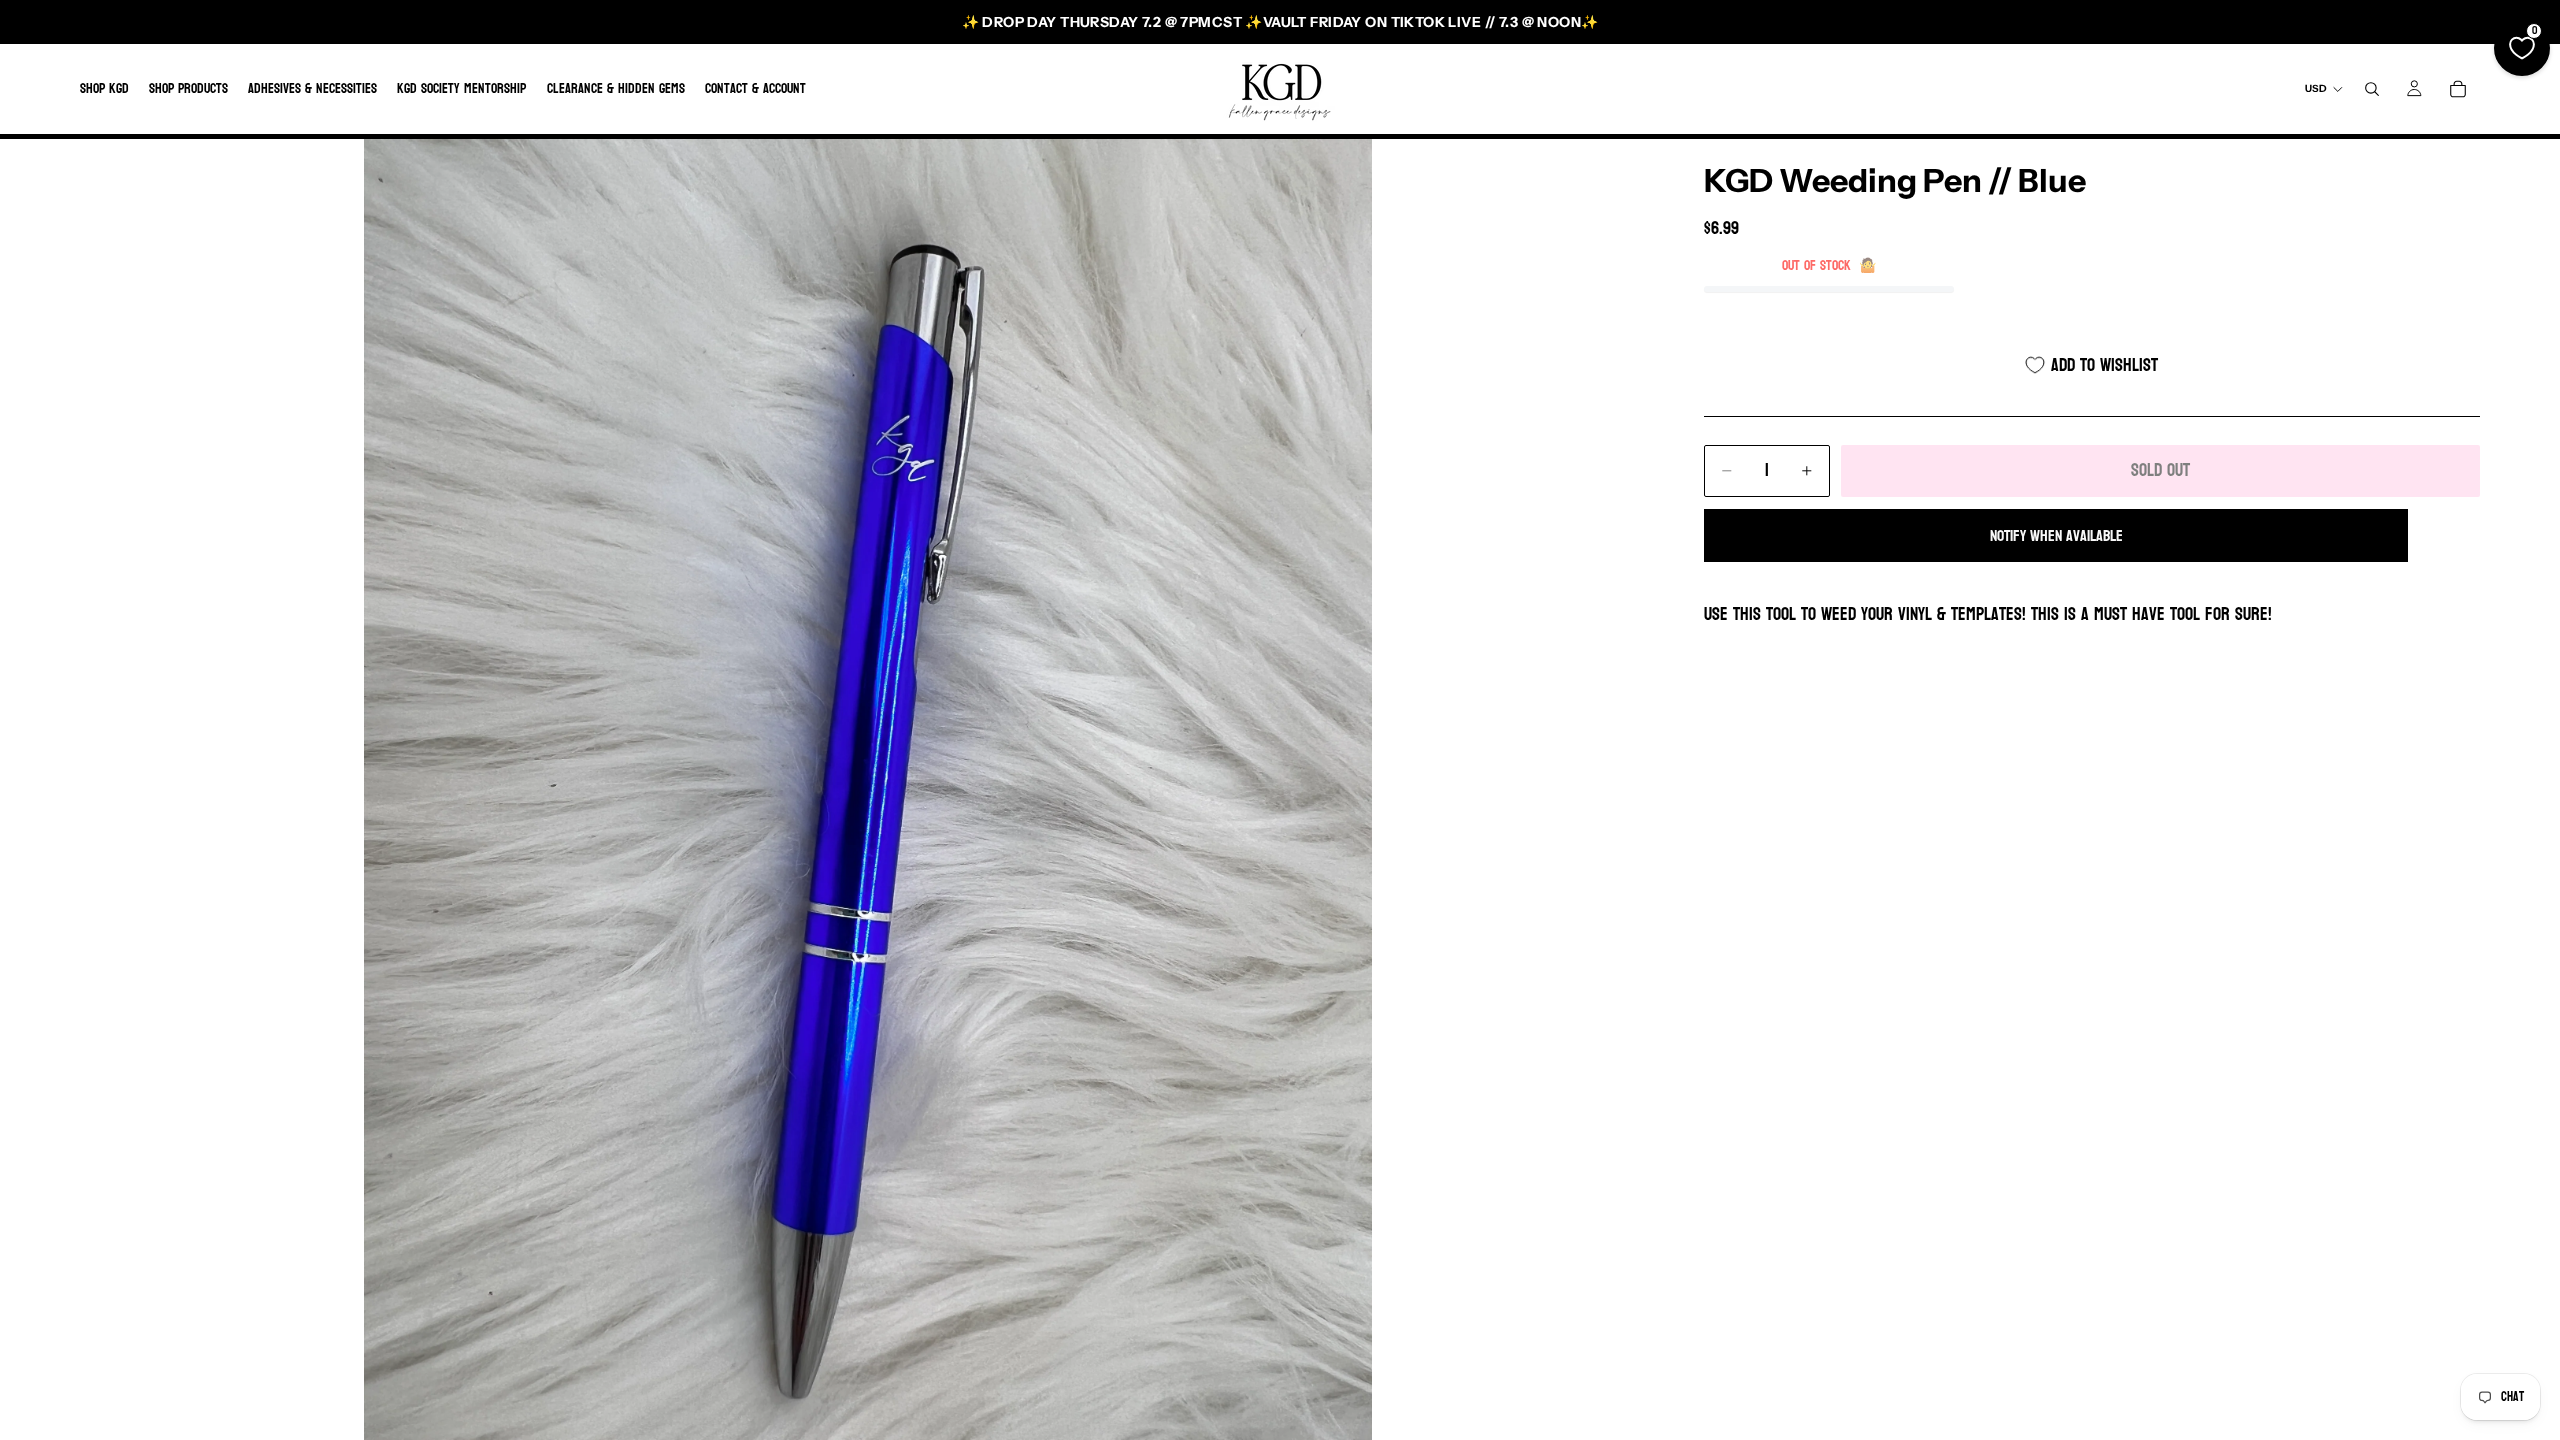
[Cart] (2458, 89)
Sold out (2160, 470)
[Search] (2372, 89)
